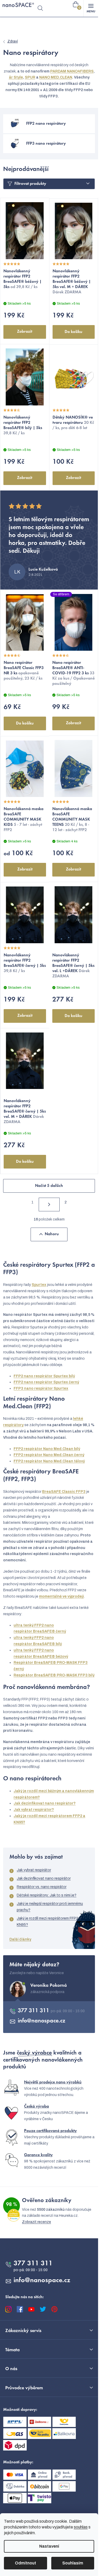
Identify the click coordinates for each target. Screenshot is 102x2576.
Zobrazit (25, 332)
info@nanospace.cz (42, 2021)
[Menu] (91, 8)
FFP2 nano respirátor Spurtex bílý (44, 1376)
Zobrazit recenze (36, 2222)
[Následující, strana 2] (49, 1204)
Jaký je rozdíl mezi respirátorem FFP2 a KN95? (49, 1921)
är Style (16, 77)
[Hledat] (40, 8)
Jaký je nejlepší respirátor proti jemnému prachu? (50, 1907)
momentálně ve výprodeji (61, 1596)
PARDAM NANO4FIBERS (72, 71)
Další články (20, 1939)
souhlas (81, 2527)
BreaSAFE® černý (49, 1631)
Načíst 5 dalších (49, 1186)
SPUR (30, 77)
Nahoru (52, 1234)
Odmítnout (25, 2563)
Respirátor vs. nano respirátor (42, 1887)
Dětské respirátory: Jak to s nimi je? (47, 1895)
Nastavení (49, 2546)
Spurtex (39, 1285)
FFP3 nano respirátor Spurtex (41, 1388)
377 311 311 (34, 2011)
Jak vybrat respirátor (34, 1870)
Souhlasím (73, 2563)
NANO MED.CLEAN (56, 77)
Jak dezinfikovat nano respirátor (44, 1878)
